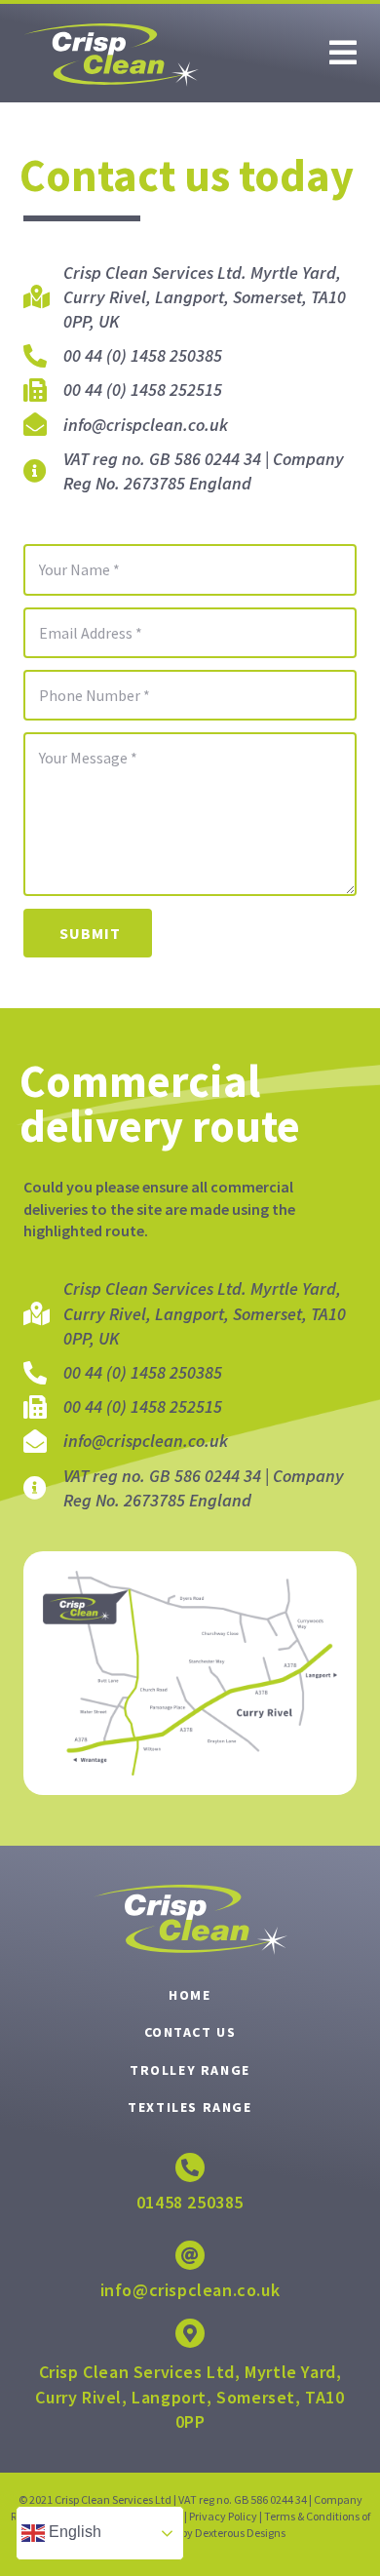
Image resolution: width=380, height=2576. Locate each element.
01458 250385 (190, 2202)
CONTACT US (190, 2032)
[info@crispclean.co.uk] (190, 2255)
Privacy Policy (223, 2516)
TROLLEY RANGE (190, 2070)
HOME (190, 1995)
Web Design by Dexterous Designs (204, 2533)
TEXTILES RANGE (190, 2107)
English (73, 2532)
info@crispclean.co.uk (190, 2290)
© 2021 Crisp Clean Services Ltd (95, 2499)
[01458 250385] (190, 2167)
